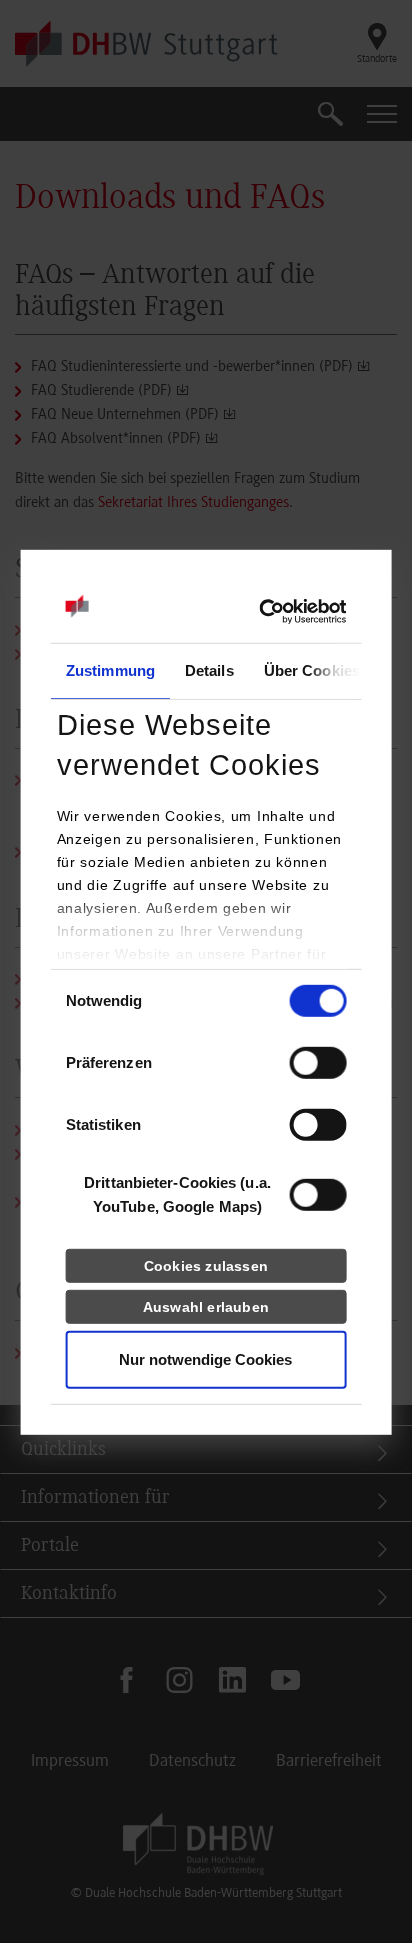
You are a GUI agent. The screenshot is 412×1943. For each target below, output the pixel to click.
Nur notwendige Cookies (205, 1359)
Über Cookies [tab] (311, 670)
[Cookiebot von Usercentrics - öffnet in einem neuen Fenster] (258, 612)
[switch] (317, 1063)
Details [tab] (209, 670)
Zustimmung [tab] (110, 670)
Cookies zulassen (206, 1266)
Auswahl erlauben (206, 1307)
